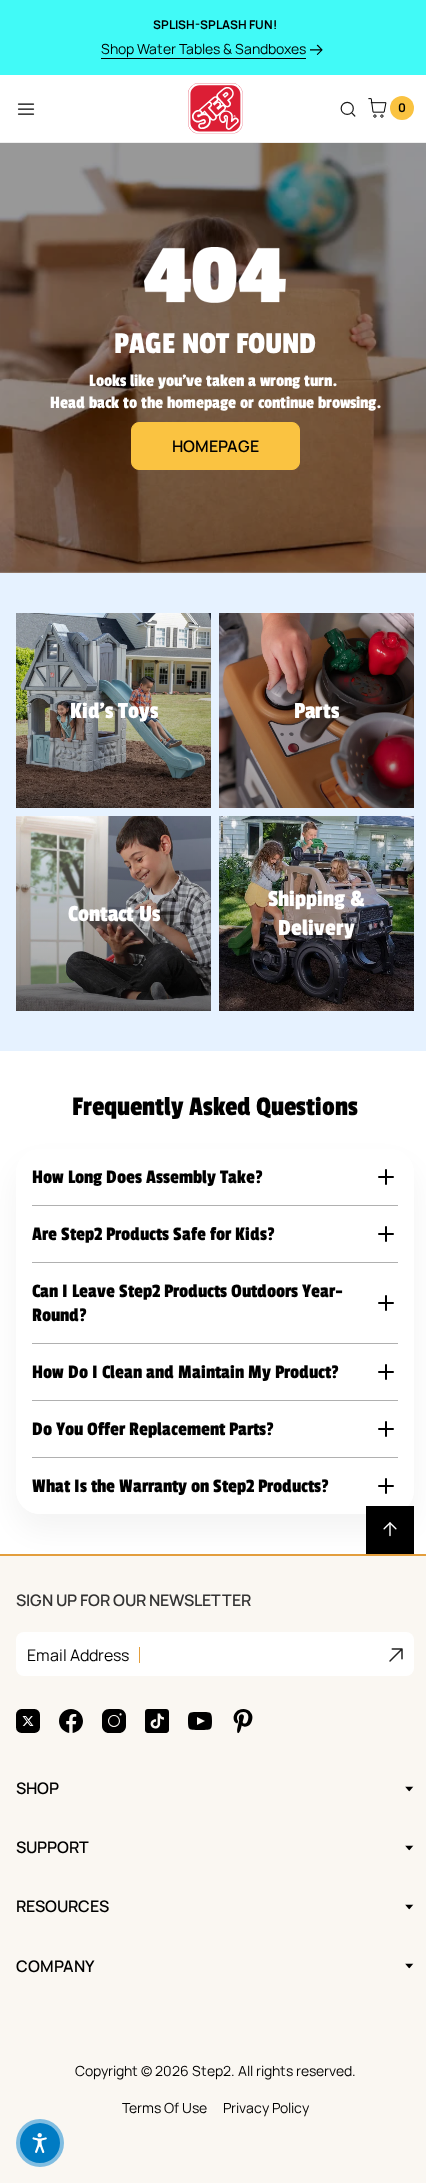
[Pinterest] (243, 1691)
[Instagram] (114, 1691)
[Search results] (348, 109)
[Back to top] (375, 1500)
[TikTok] (157, 1691)
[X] (28, 1691)
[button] (207, 1155)
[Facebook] (71, 1691)
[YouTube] (200, 1691)
